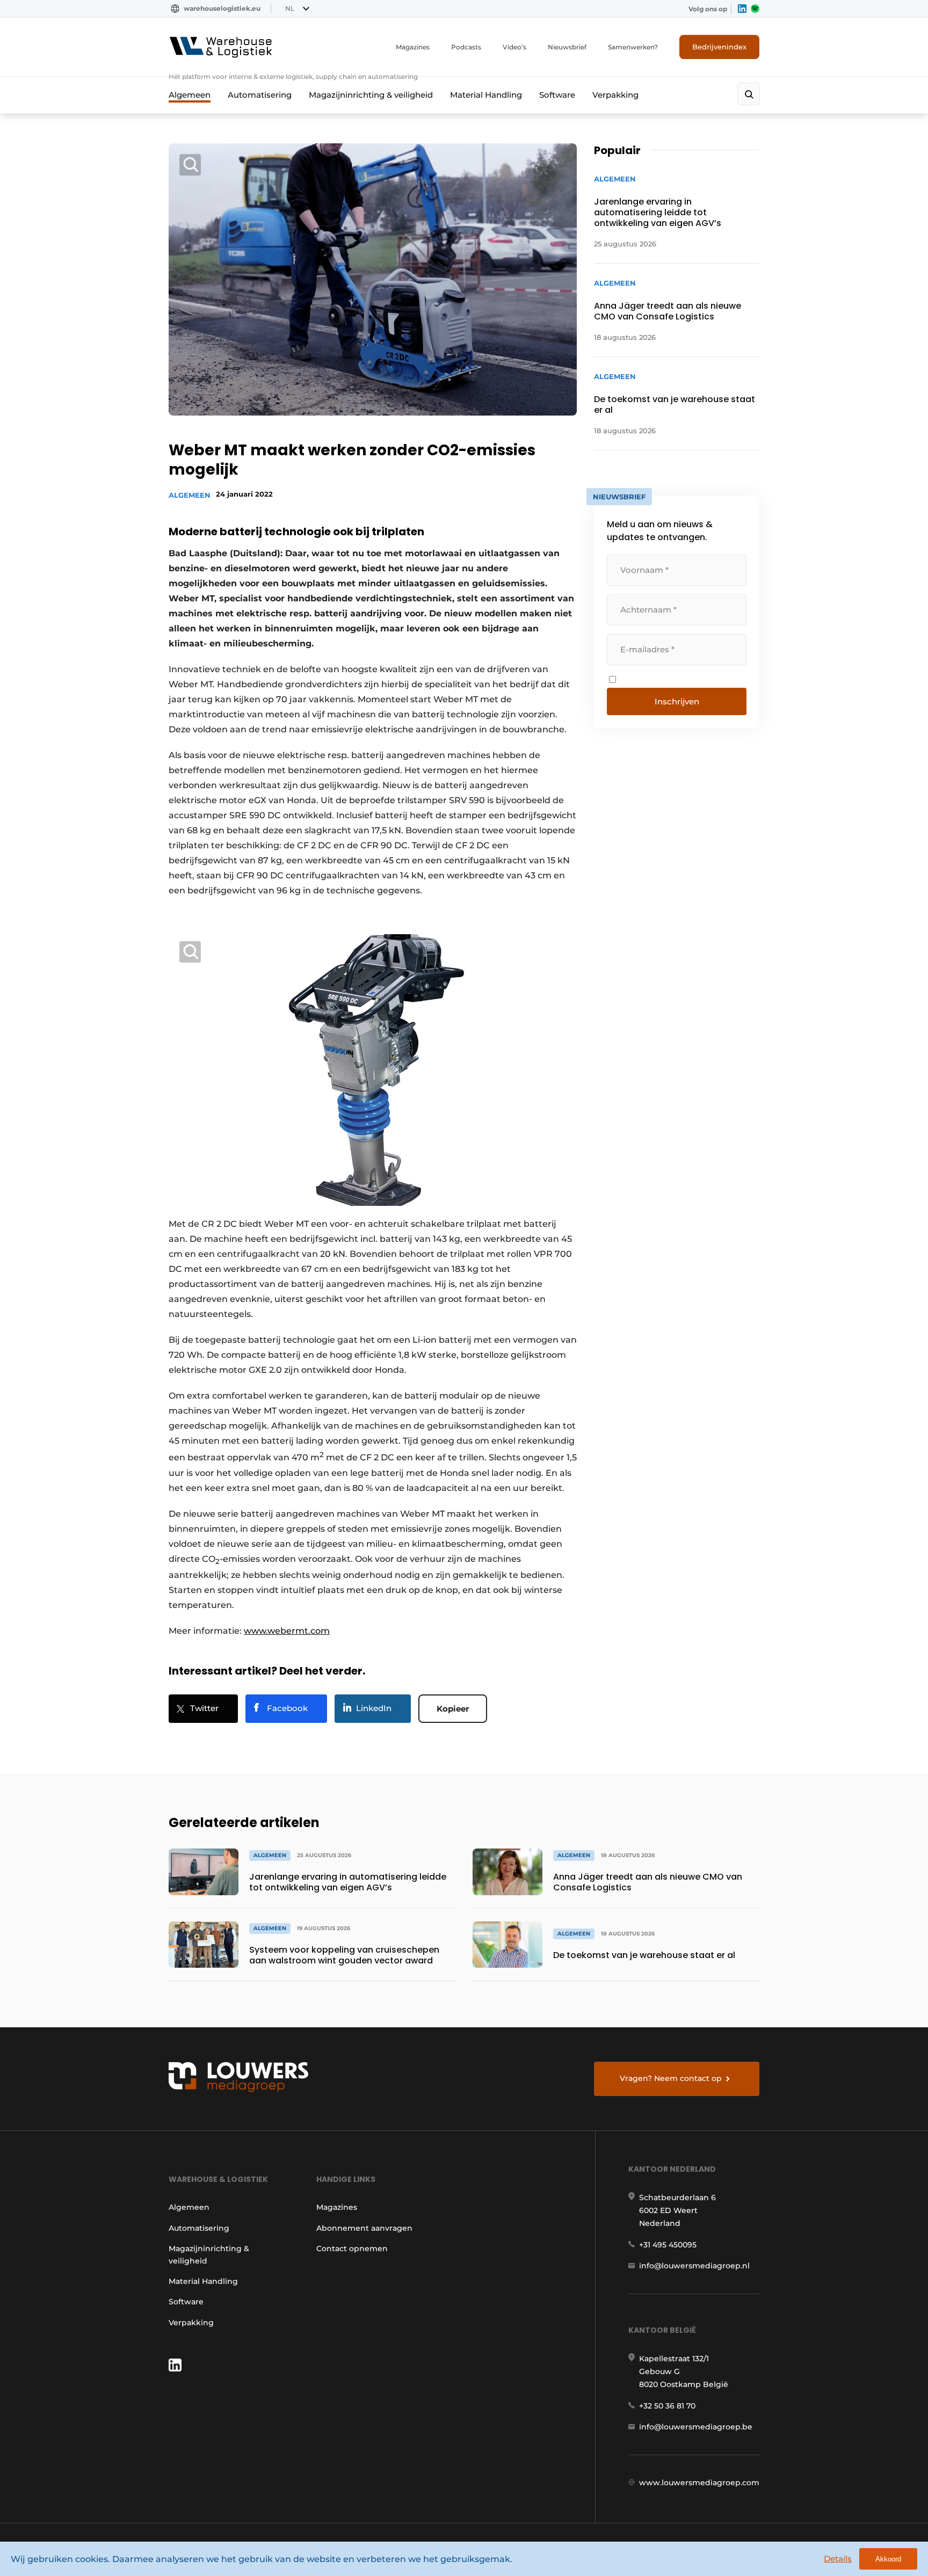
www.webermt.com (287, 1631)
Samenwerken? (633, 47)
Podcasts (466, 47)
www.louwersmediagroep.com (699, 2483)
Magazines (413, 47)
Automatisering (260, 95)
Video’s (514, 47)
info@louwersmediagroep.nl (694, 2266)
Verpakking (615, 95)
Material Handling (486, 95)
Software (557, 95)
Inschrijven (677, 701)
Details (838, 2559)
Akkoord (888, 2559)
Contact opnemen (352, 2248)
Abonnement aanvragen (364, 2228)
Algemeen (190, 95)
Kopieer (453, 1709)
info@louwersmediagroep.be (696, 2427)
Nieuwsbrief (567, 47)
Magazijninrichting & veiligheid (371, 95)
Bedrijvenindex (719, 47)
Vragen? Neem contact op (671, 2078)
